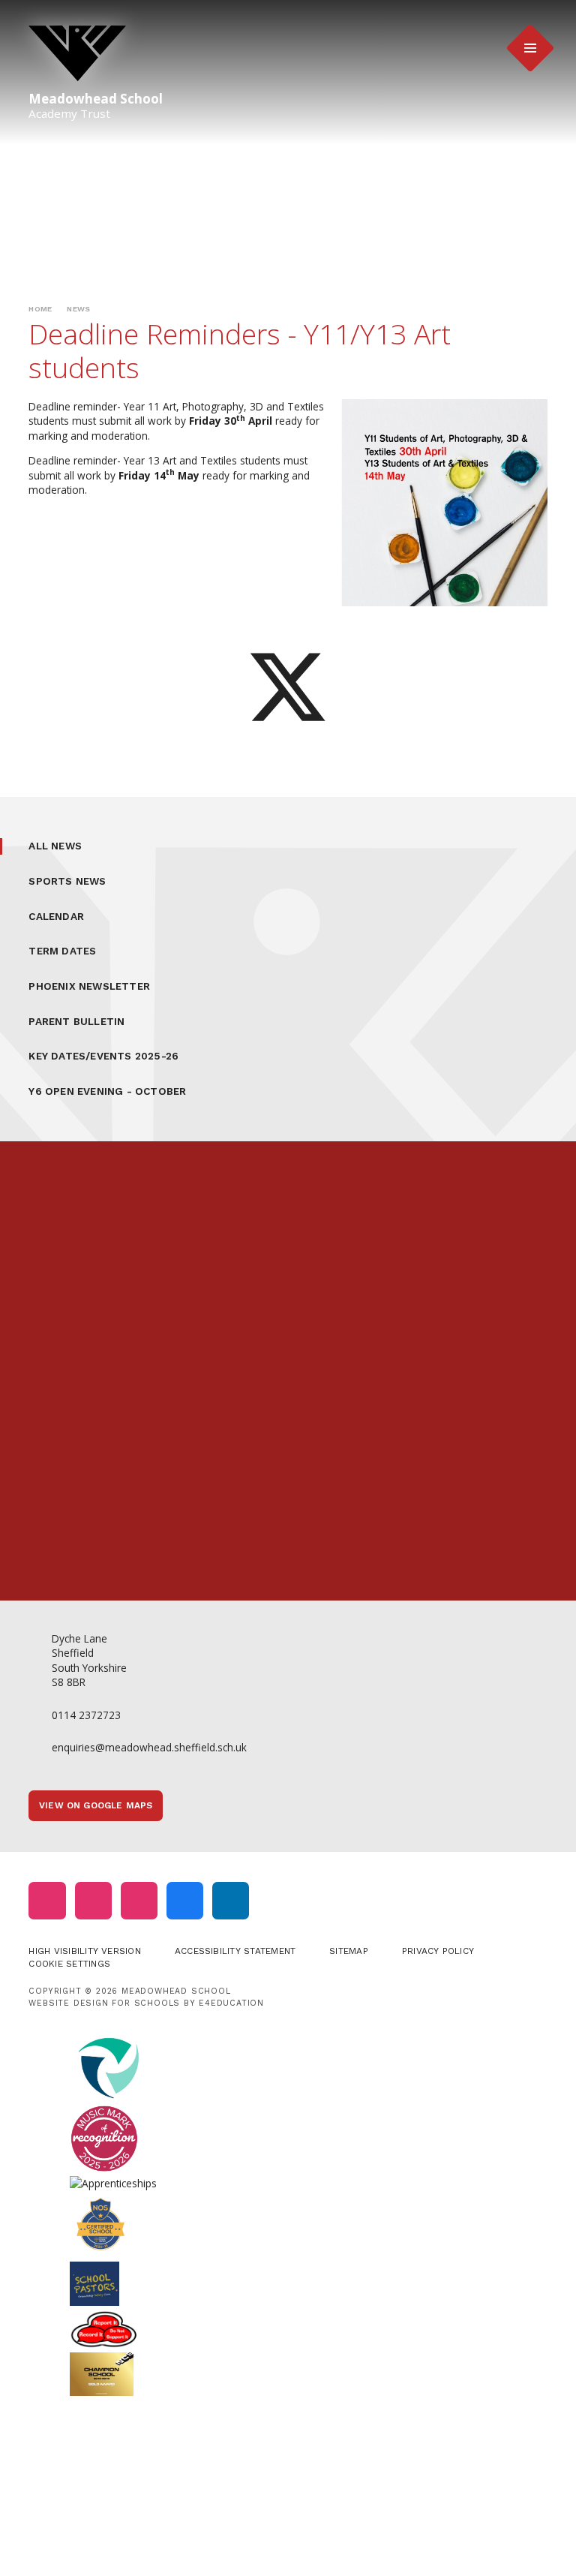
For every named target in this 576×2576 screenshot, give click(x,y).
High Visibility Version (84, 1951)
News (78, 309)
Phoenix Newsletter (89, 986)
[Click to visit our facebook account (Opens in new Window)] (185, 1900)
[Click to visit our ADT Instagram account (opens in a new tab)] (139, 1900)
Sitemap (349, 1951)
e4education (231, 2003)
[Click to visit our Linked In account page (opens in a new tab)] (231, 1900)
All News (55, 846)
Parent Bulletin (76, 1021)
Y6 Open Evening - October (107, 1091)
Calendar (56, 916)
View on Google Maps (96, 1805)
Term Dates (62, 951)
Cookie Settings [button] (69, 1964)
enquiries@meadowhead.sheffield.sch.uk (149, 1747)
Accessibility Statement (235, 1951)
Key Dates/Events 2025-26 (103, 1056)
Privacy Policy (438, 1951)
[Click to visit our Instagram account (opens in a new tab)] (47, 1900)
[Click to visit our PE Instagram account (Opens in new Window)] (93, 1900)
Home (40, 309)
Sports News (67, 881)
